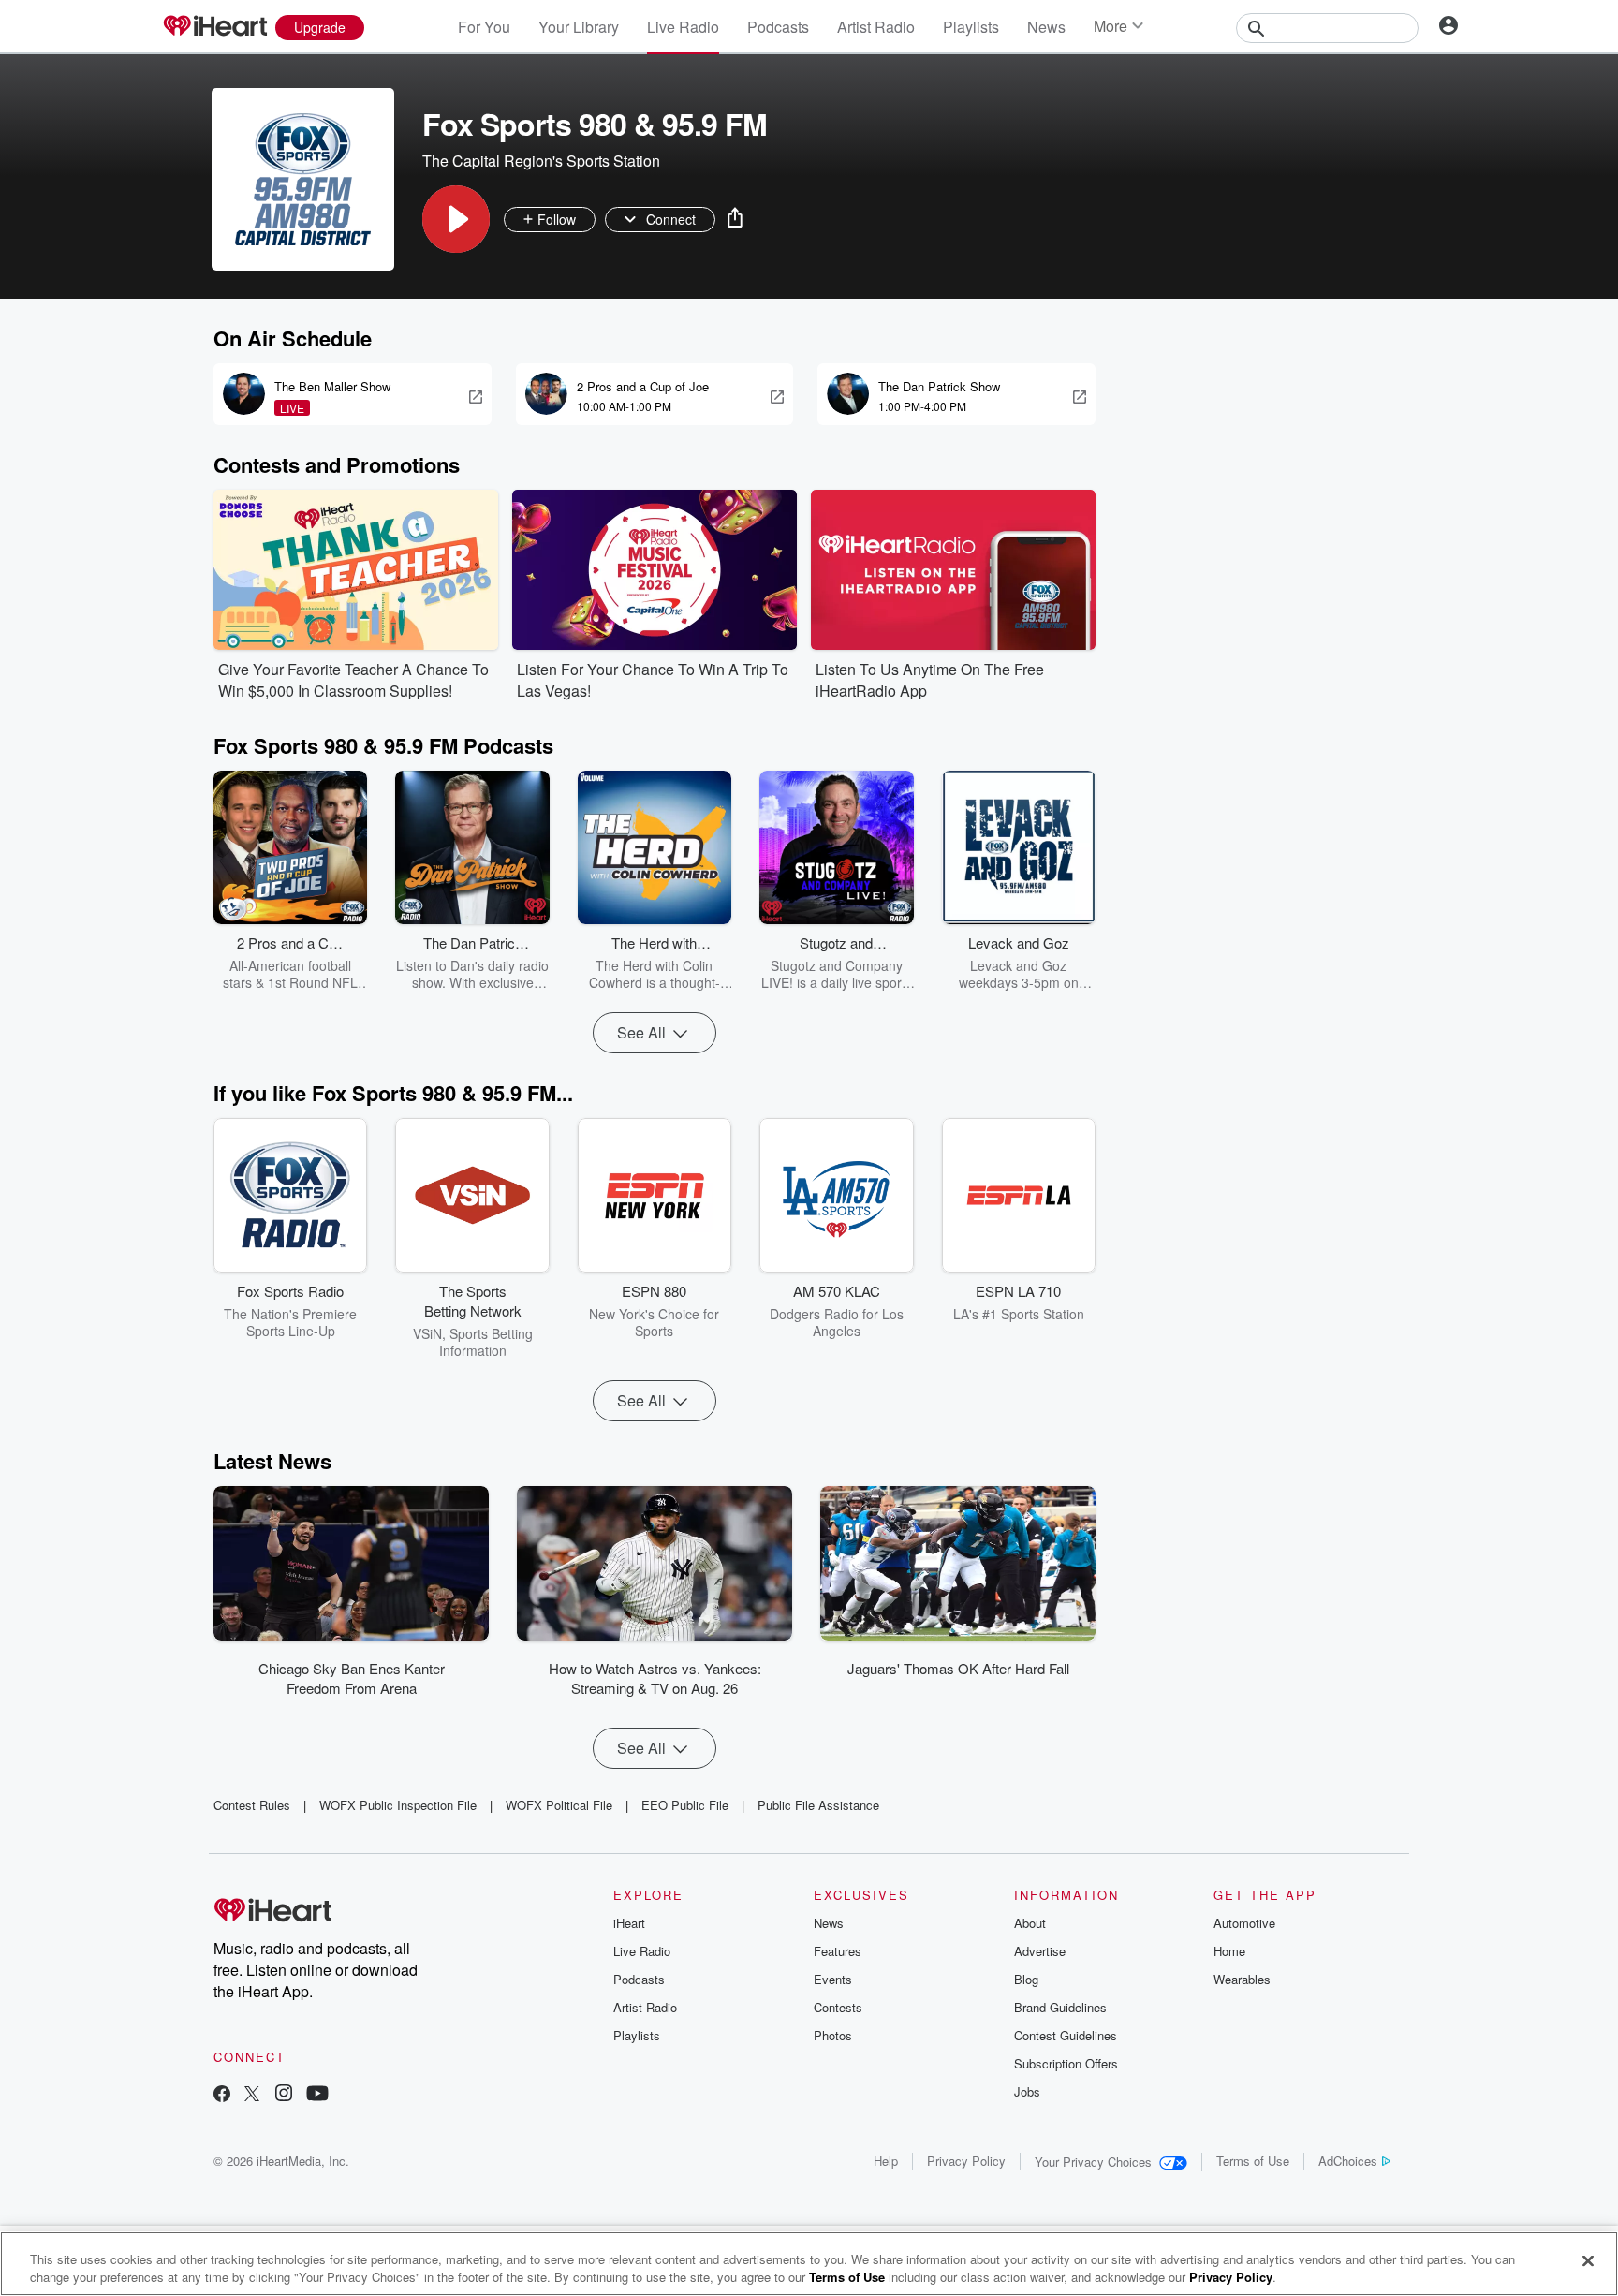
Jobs (1027, 2091)
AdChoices (1348, 2161)
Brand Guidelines (1060, 2007)
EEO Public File (685, 1805)
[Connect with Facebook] (222, 2095)
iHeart (629, 1923)
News (1046, 27)
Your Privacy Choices (1093, 2162)
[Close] (1588, 2261)
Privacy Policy (966, 2161)
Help (886, 2161)
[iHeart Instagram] (284, 2095)
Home (1229, 1951)
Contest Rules (252, 1805)
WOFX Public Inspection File (398, 1805)
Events (833, 1979)
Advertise (1040, 1951)
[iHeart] (214, 27)
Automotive (1244, 1923)
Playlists (971, 27)
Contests (838, 2007)
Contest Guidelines (1066, 2035)
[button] (456, 219)
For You (484, 27)
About (1030, 1923)
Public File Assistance (818, 1805)
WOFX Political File (559, 1805)
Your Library (579, 27)
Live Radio (683, 27)
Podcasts (778, 27)
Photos (833, 2035)
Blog (1026, 1979)
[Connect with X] (252, 2095)
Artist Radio (876, 27)
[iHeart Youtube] (317, 2095)
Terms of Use (1253, 2161)
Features (838, 1951)
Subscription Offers (1066, 2063)
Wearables (1242, 1979)
